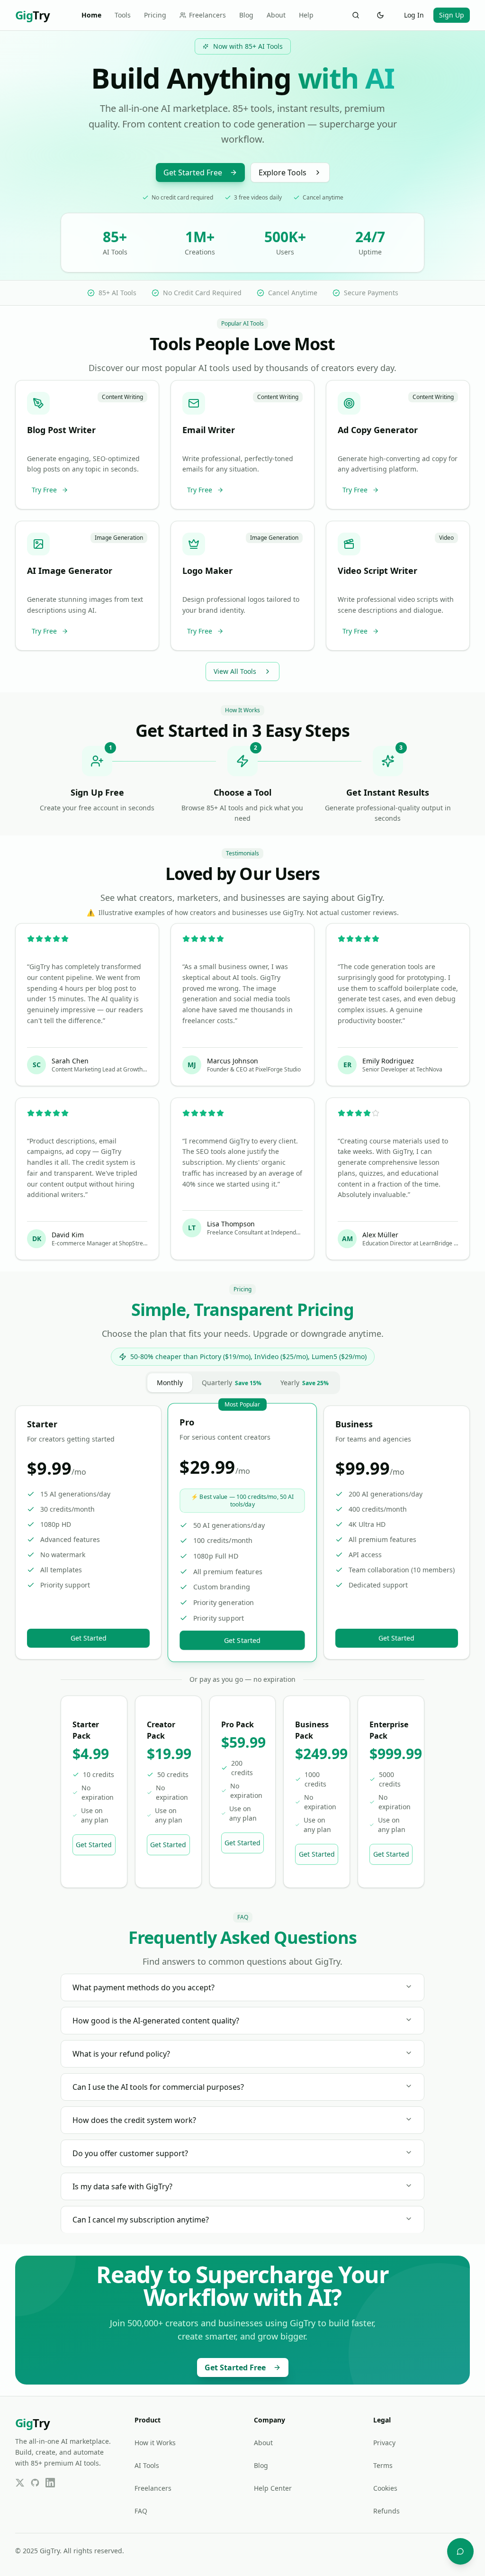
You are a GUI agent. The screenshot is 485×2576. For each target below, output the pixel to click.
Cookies (385, 2488)
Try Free (44, 490)
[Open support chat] (460, 2551)
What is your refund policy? (121, 2054)
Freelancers (207, 15)
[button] (87, 445)
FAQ (141, 2511)
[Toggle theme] (380, 15)
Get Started (89, 1638)
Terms (383, 2465)
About (276, 15)
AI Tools (147, 2465)
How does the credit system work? (134, 2120)
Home (91, 15)
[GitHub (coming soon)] (35, 2483)
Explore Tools (283, 172)
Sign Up (452, 15)
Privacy (384, 2443)
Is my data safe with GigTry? (122, 2186)
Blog (246, 15)
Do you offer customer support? (130, 2153)
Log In (414, 15)
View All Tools (235, 671)
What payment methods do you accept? (144, 1987)
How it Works (155, 2443)
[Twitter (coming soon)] (20, 2483)
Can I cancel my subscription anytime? (141, 2220)
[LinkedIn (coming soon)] (50, 2483)
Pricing (155, 15)
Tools (123, 15)
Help (306, 15)
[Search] (356, 15)
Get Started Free (193, 172)
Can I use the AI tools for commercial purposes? (158, 2087)
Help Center (273, 2488)
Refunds (386, 2511)
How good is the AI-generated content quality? (156, 2021)
